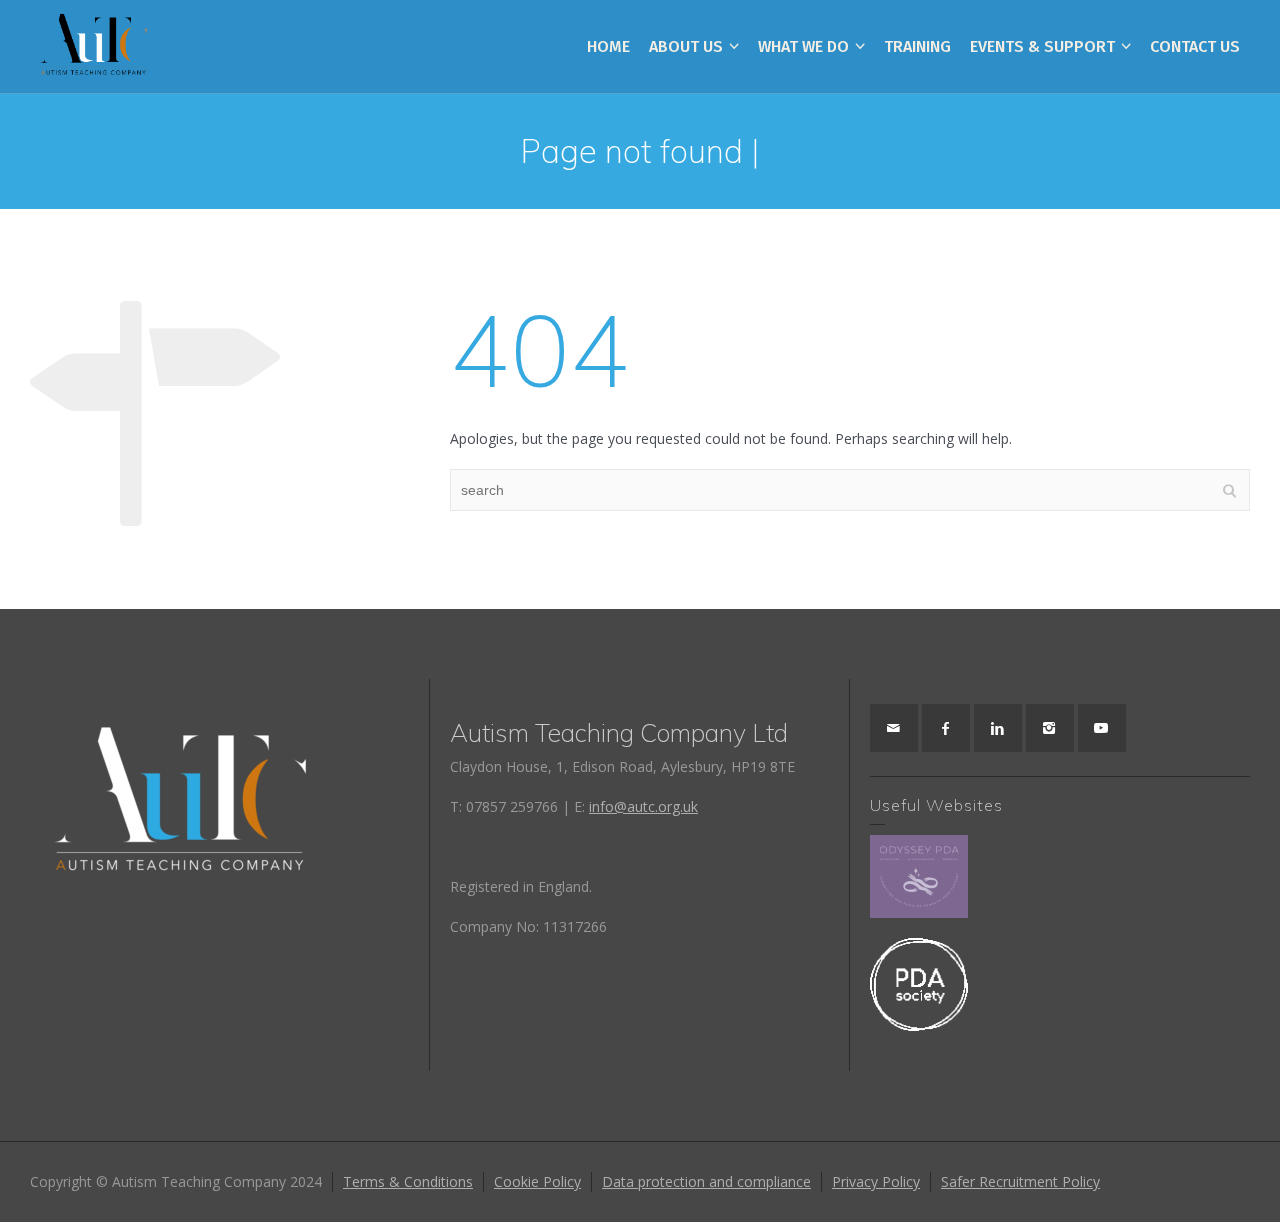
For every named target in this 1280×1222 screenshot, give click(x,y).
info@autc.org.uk (643, 806)
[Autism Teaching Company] (93, 45)
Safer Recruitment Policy (1020, 1181)
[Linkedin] (998, 728)
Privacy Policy (876, 1181)
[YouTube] (1102, 728)
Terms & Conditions (408, 1181)
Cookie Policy (537, 1181)
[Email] (894, 728)
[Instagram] (1050, 728)
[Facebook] (946, 728)
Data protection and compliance (706, 1181)
